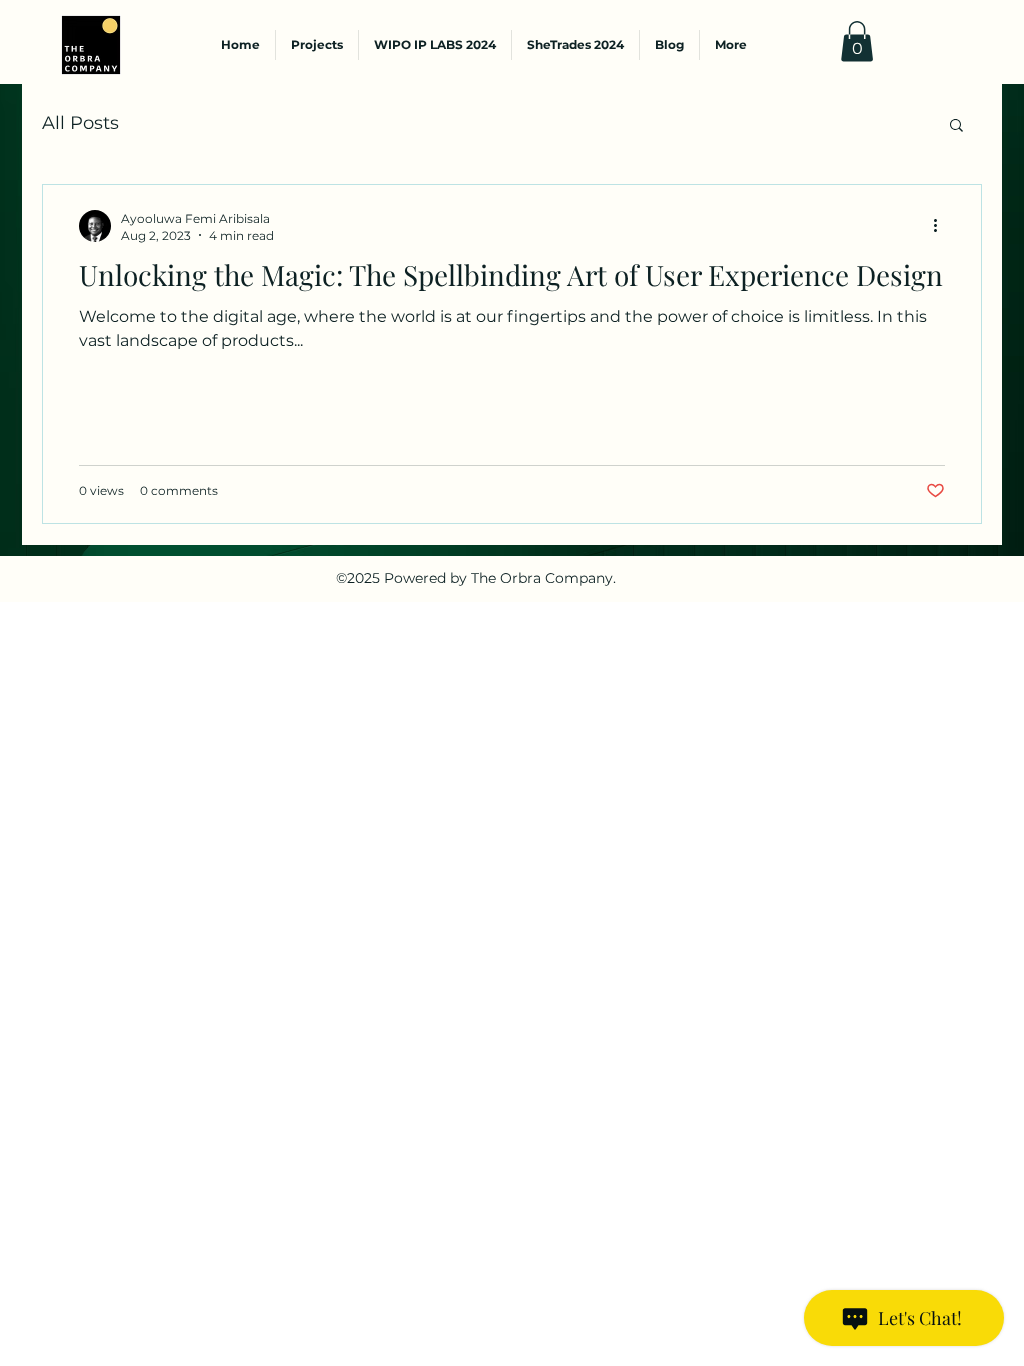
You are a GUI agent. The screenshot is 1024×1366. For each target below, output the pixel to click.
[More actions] (942, 226)
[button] (857, 41)
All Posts (80, 123)
